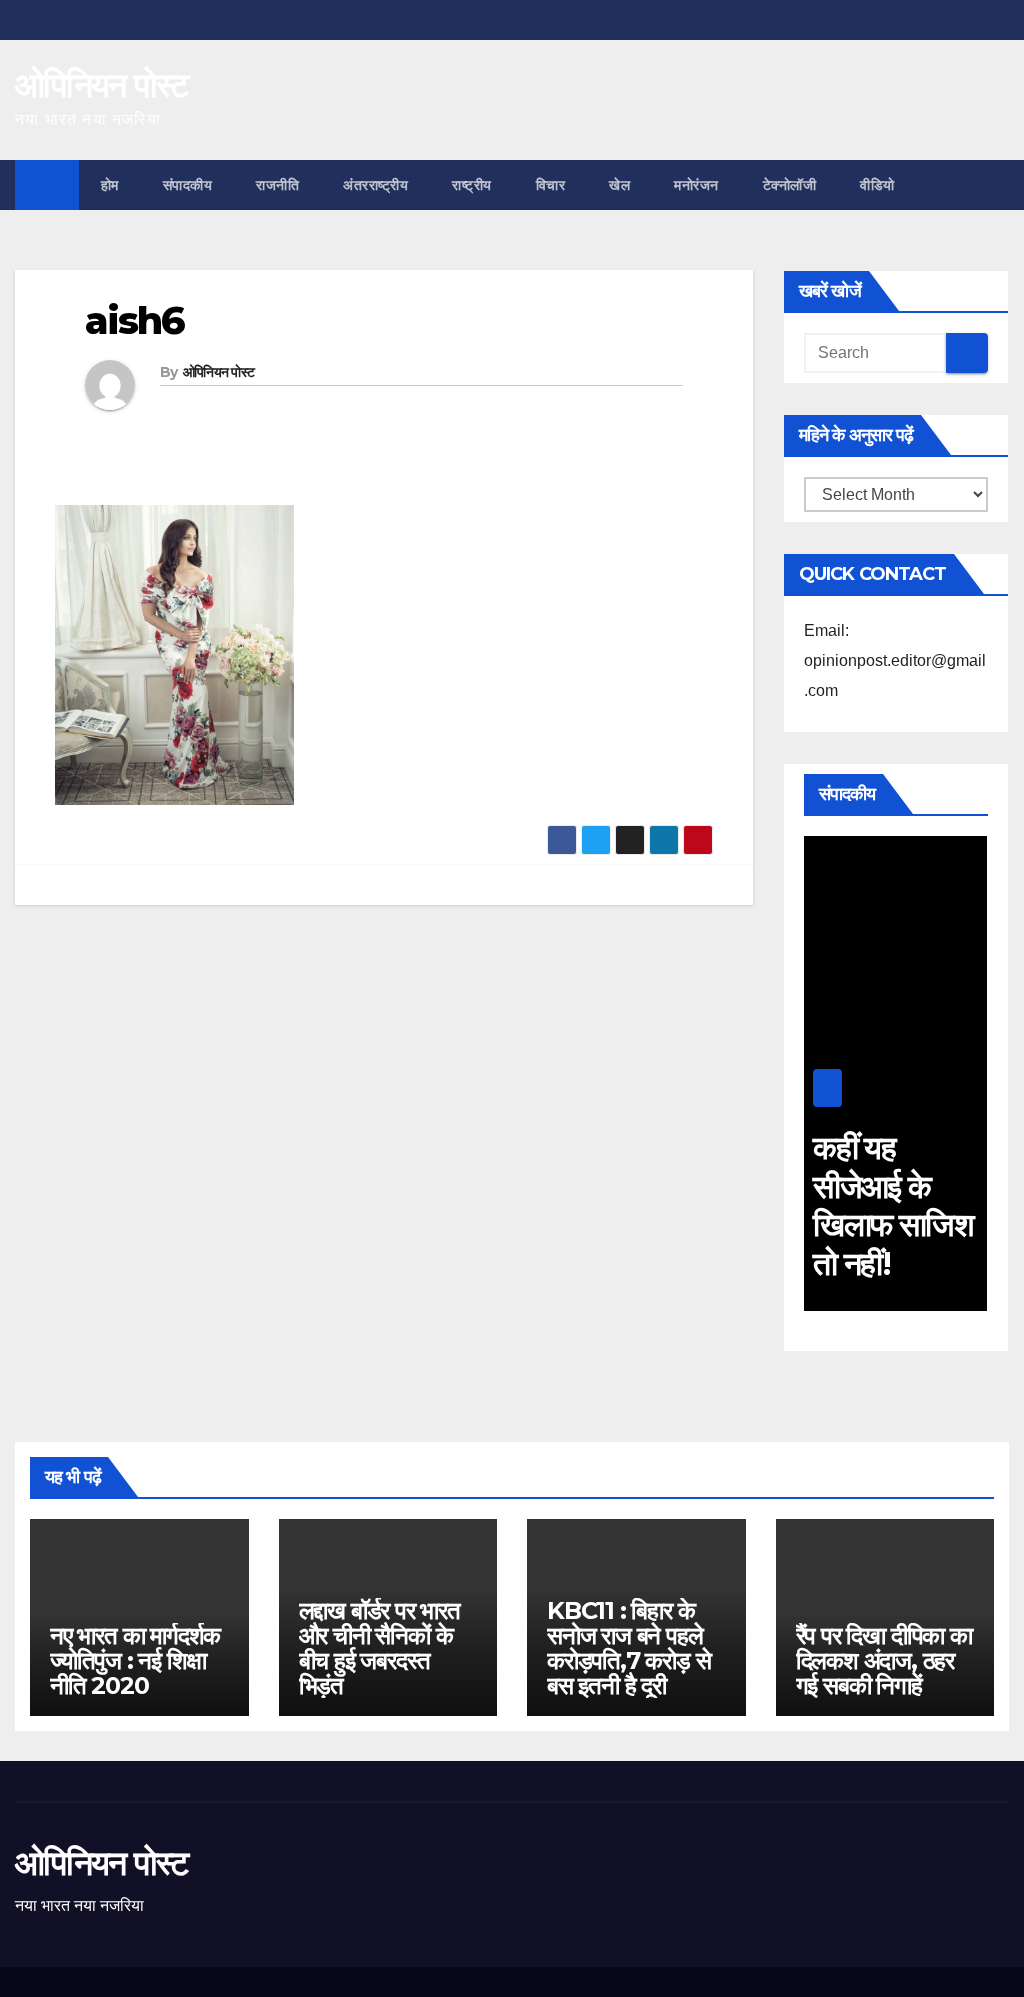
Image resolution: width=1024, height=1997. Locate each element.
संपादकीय (188, 185)
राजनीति (277, 185)
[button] (995, 184)
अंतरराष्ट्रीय (375, 185)
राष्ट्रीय (472, 185)
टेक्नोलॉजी (790, 185)
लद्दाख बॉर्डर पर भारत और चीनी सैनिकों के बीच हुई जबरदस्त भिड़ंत (379, 1648)
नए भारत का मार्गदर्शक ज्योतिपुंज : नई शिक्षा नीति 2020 (135, 1660)
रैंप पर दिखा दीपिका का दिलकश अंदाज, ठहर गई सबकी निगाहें (884, 1660)
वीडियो (877, 185)
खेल (619, 185)
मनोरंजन (696, 185)
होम (110, 185)
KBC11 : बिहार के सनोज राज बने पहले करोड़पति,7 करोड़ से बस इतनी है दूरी (628, 1648)
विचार (551, 185)
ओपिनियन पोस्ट (101, 85)
